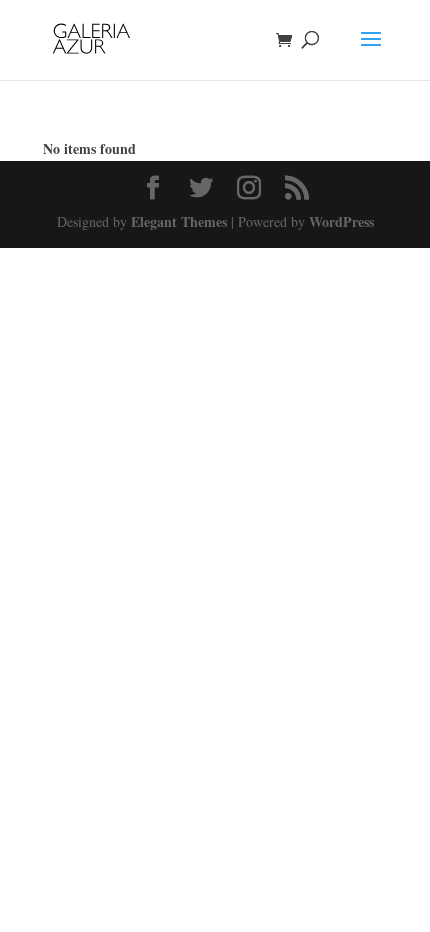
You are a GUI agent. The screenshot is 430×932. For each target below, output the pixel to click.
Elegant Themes (179, 221)
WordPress (341, 221)
